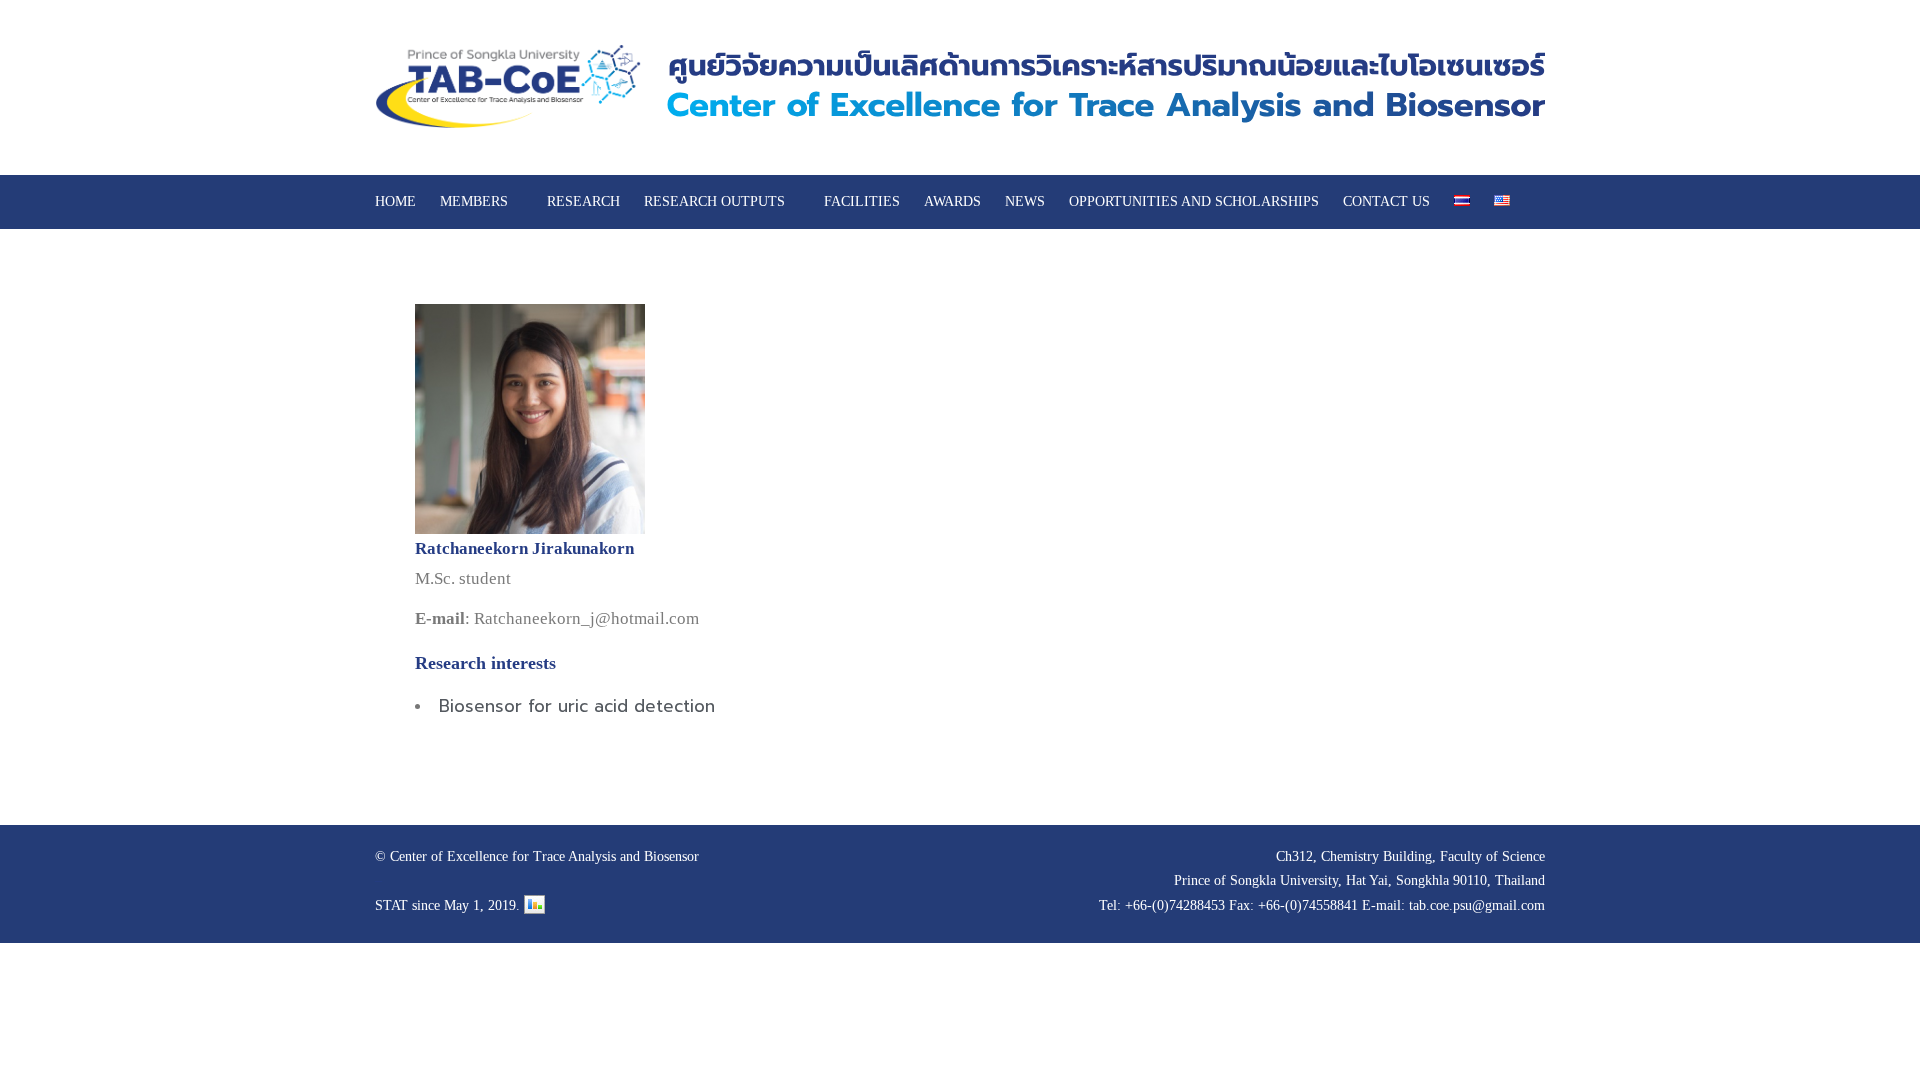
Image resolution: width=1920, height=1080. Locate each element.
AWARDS (952, 201)
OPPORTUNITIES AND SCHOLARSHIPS (1194, 201)
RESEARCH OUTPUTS (714, 201)
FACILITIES (862, 201)
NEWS (1025, 201)
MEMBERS (474, 201)
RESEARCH (583, 201)
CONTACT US (1386, 201)
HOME (395, 201)
